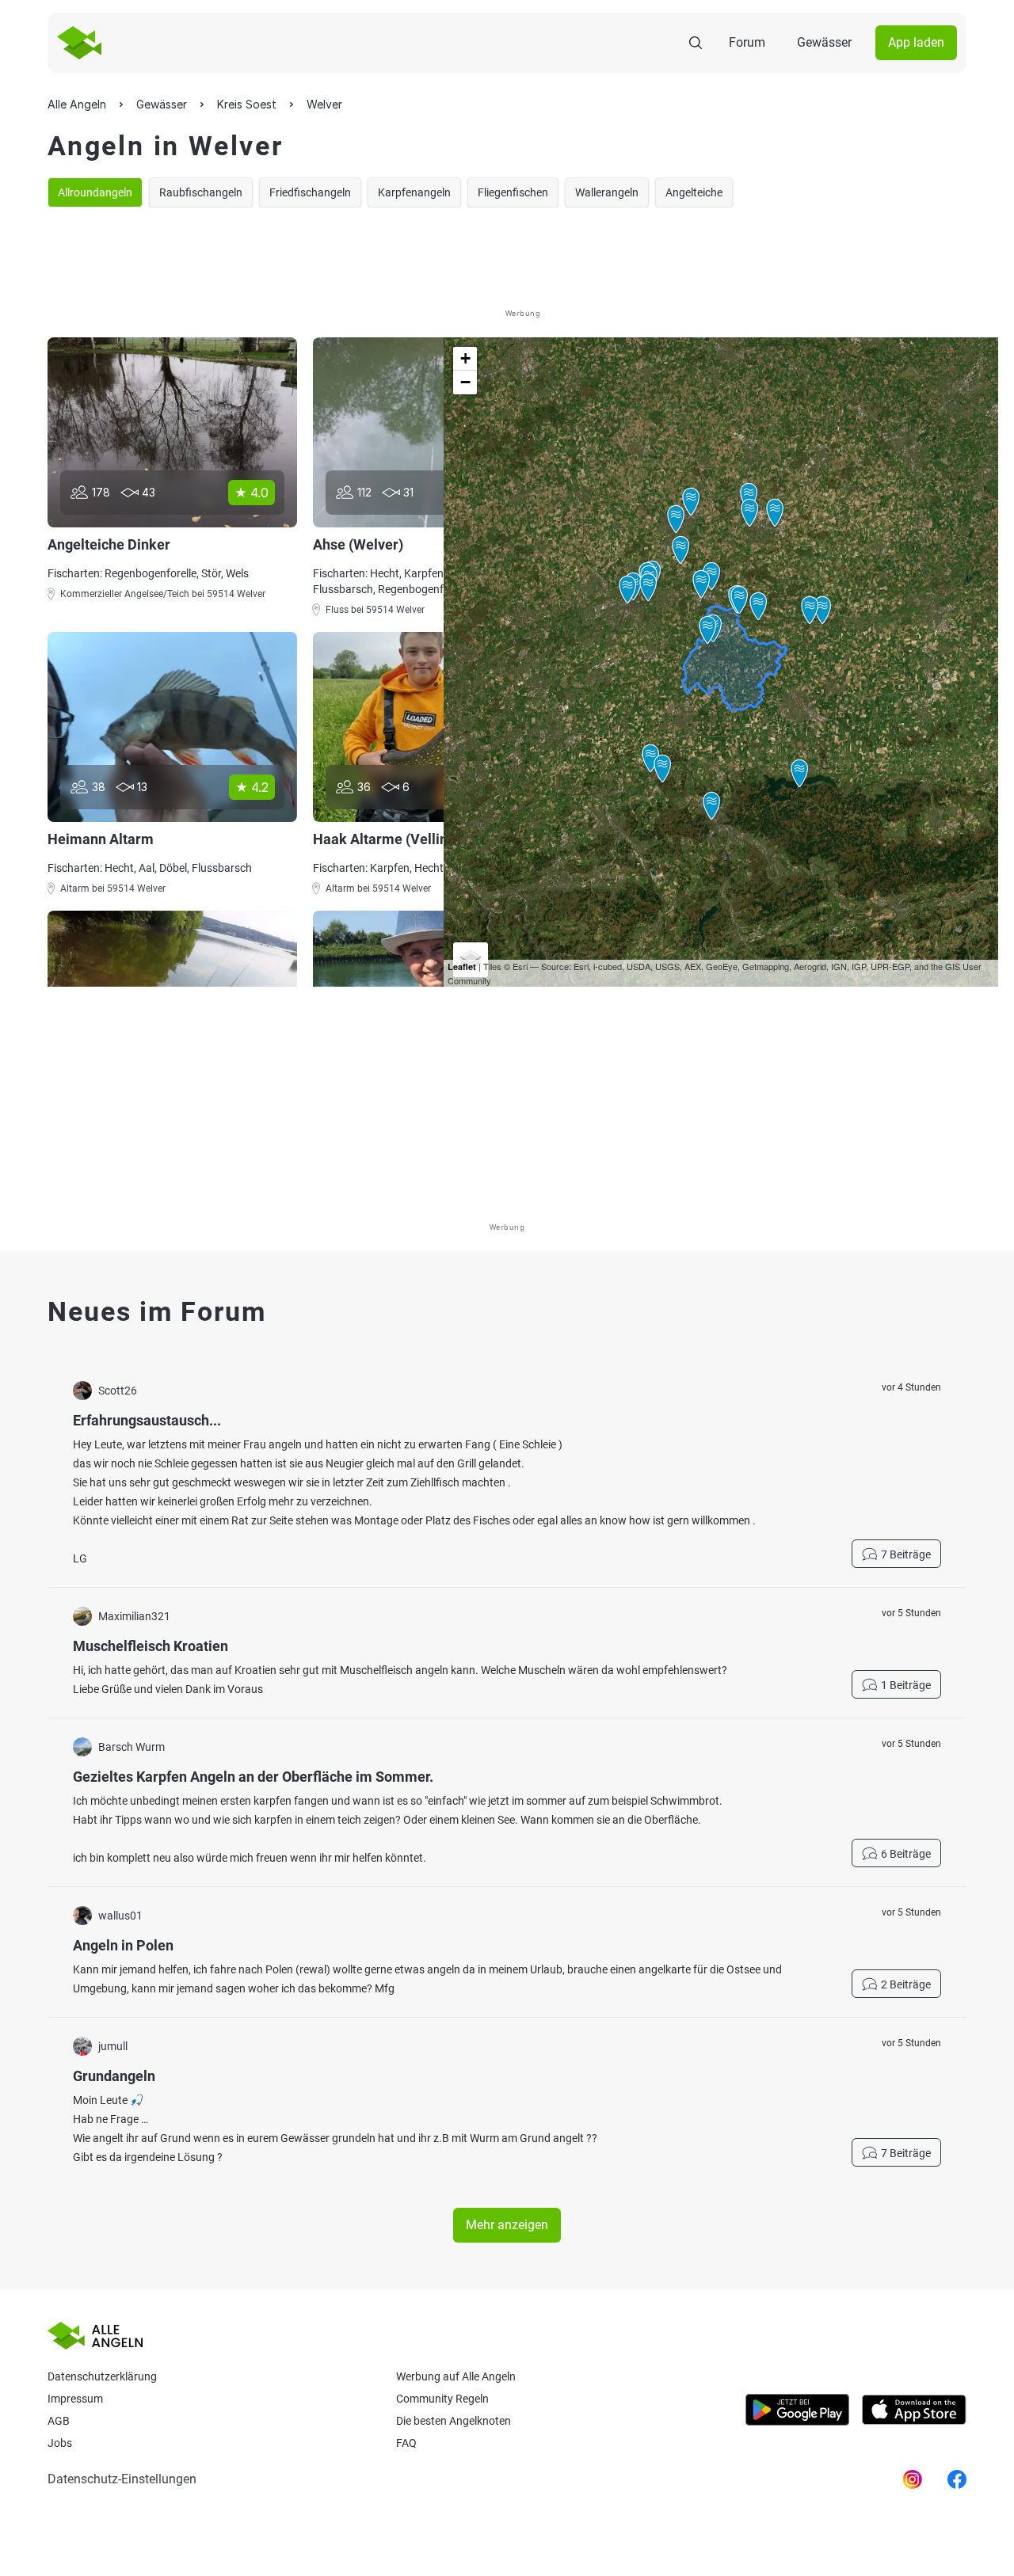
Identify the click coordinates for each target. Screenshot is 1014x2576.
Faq (406, 2443)
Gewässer (824, 42)
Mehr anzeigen (507, 2225)
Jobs (60, 2443)
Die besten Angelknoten (454, 2421)
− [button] (465, 382)
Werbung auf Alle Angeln (456, 2376)
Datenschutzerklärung (102, 2376)
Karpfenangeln (414, 192)
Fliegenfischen (513, 192)
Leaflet (462, 966)
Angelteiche (694, 192)
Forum (747, 42)
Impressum (75, 2399)
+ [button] (465, 358)
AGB (59, 2421)
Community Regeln (442, 2399)
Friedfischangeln (310, 192)
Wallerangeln (607, 192)
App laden (916, 42)
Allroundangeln (95, 192)
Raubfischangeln (201, 192)
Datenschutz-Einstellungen (122, 2479)
